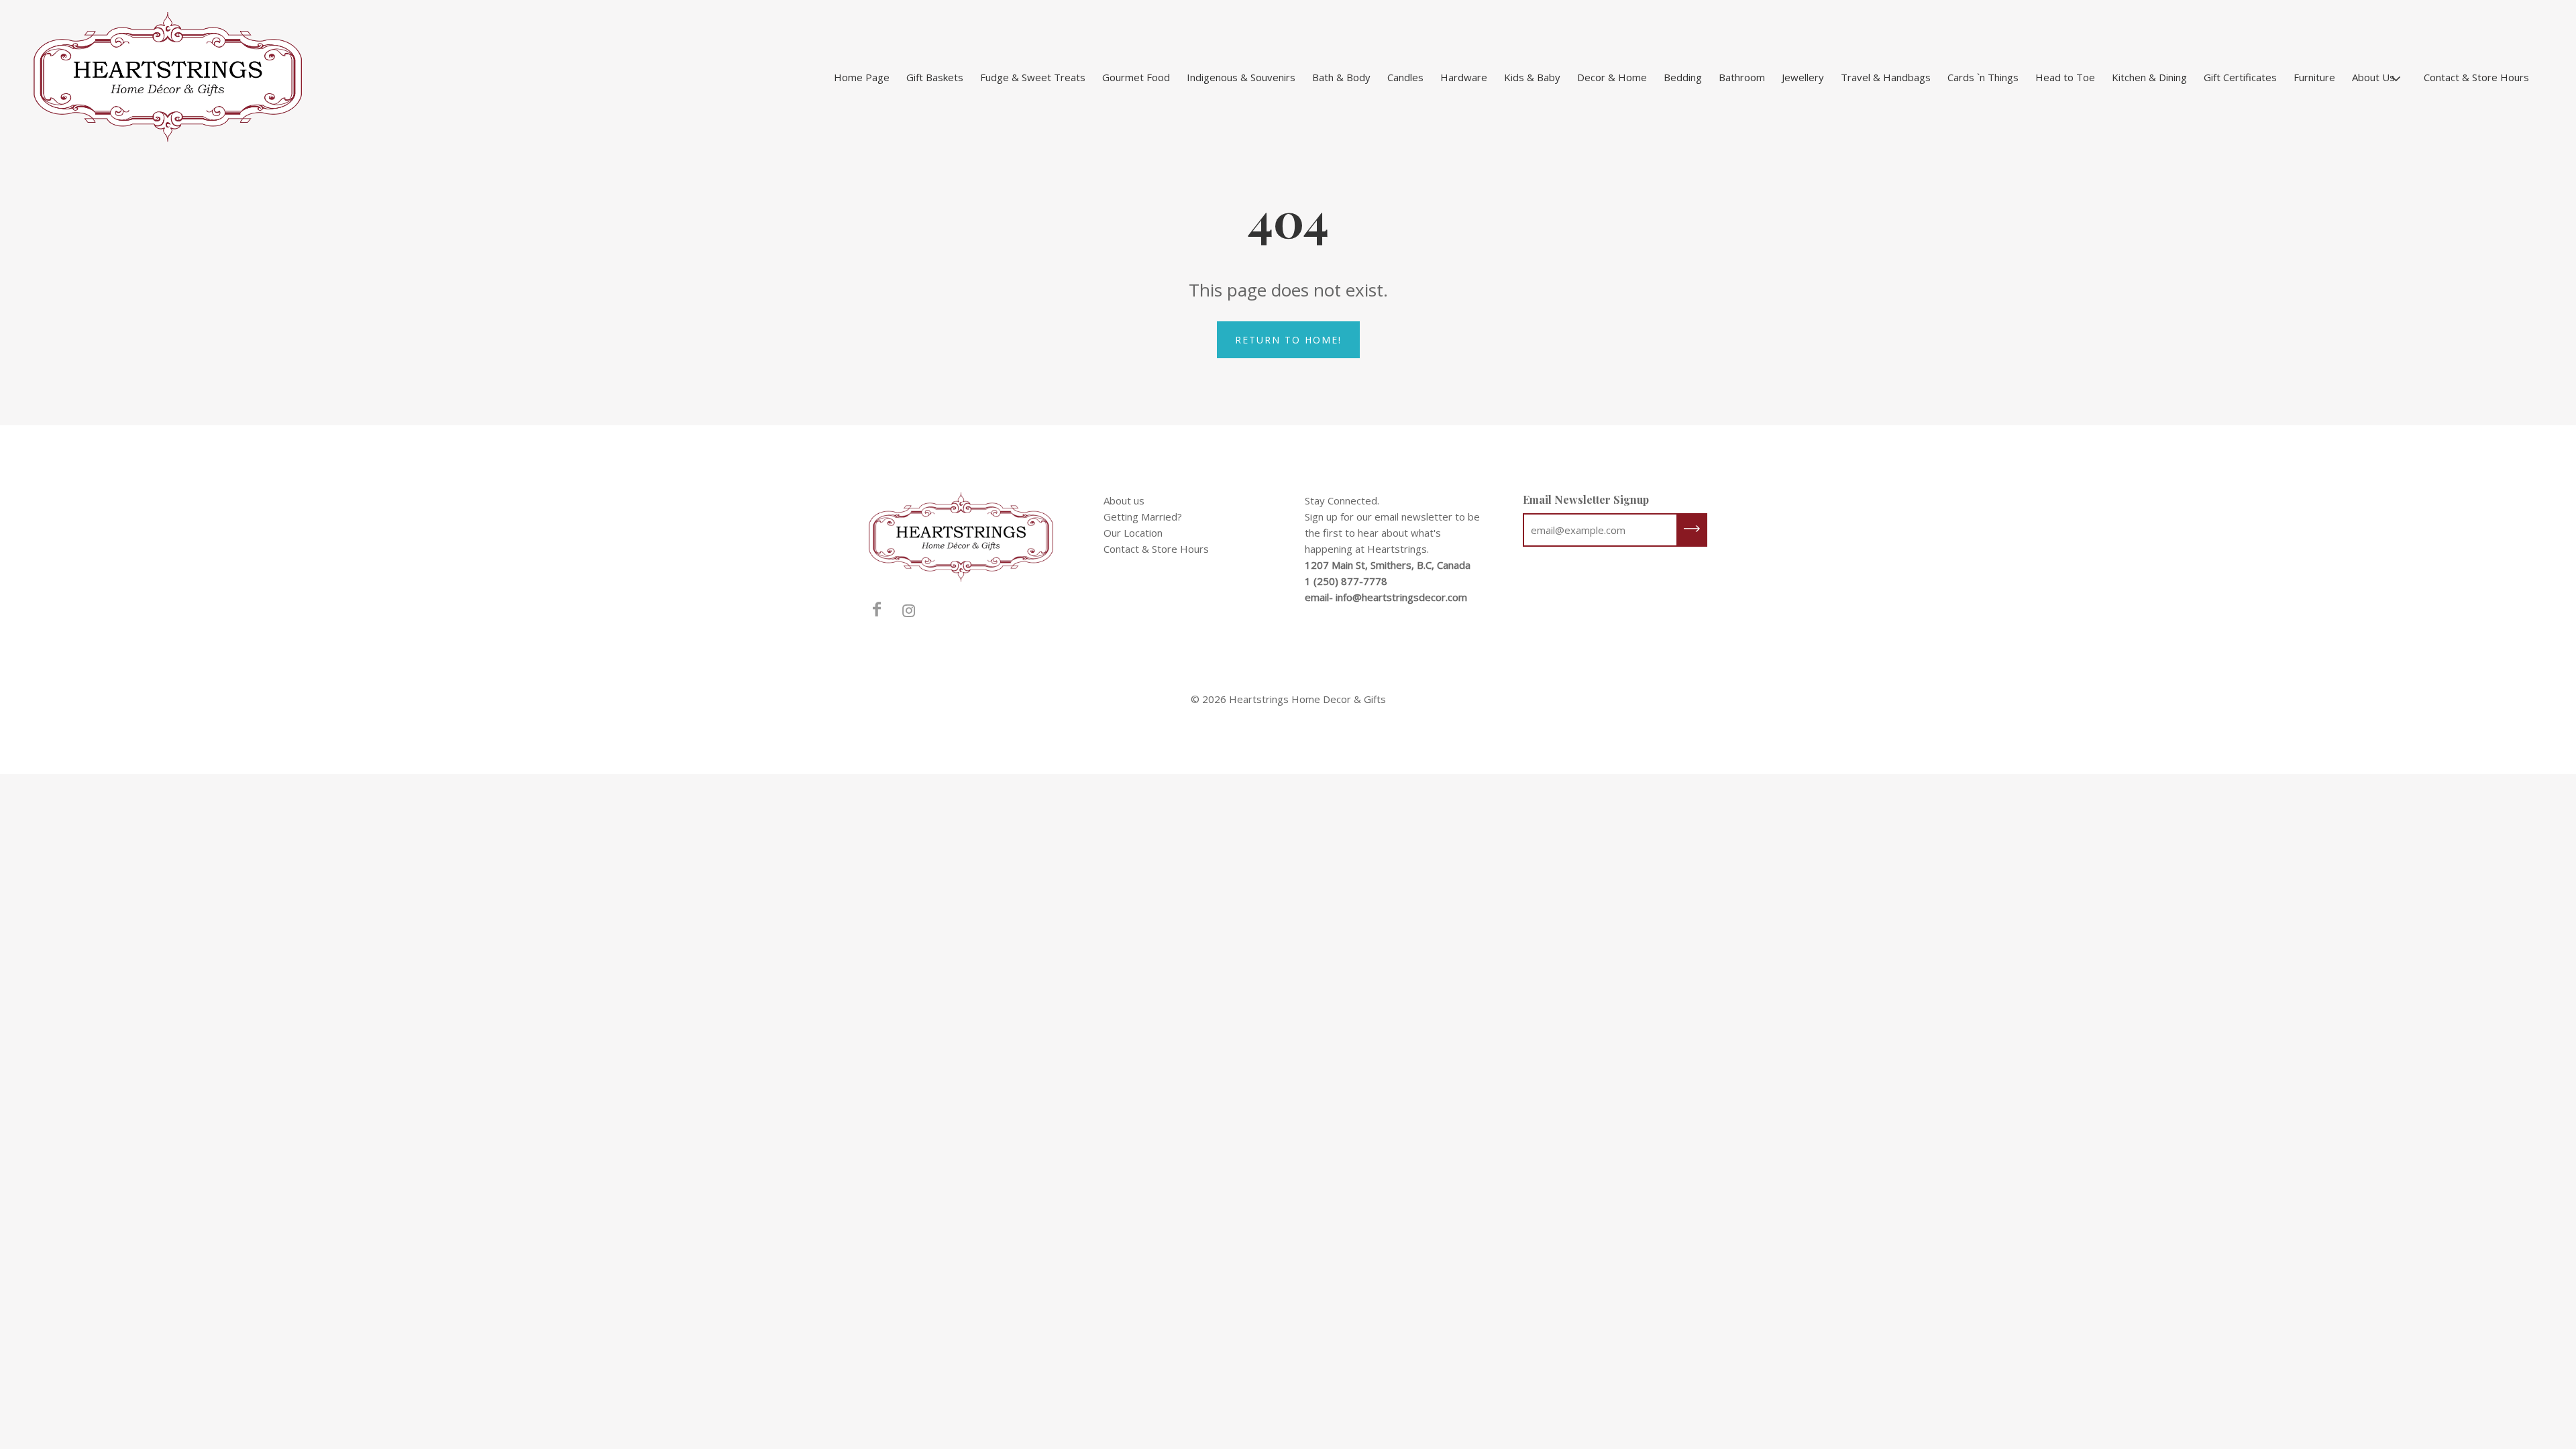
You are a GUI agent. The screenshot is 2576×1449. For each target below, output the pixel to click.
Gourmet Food (1136, 77)
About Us (2373, 77)
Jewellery (1803, 77)
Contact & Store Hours (2476, 77)
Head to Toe (2065, 77)
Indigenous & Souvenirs (1241, 77)
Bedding (1683, 77)
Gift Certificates (2240, 77)
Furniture (2314, 77)
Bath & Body (1341, 77)
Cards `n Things (1983, 77)
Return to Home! (1288, 340)
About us (1124, 500)
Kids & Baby (1532, 77)
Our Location (1133, 533)
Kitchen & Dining (2149, 77)
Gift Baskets (935, 77)
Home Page (862, 77)
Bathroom (1742, 77)
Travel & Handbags (1886, 77)
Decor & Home (1612, 77)
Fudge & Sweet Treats (1033, 77)
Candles (1405, 77)
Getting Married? (1143, 517)
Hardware (1464, 77)
